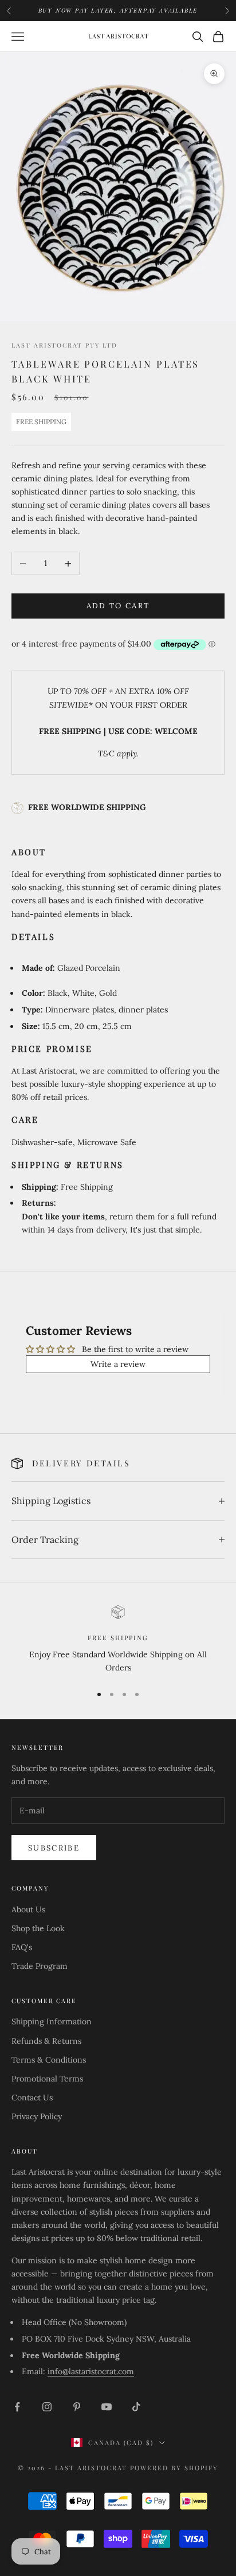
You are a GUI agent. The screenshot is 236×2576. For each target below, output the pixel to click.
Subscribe (54, 1848)
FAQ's (22, 1947)
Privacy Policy (37, 2116)
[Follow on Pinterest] (77, 2407)
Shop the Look (38, 1928)
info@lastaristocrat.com (91, 2371)
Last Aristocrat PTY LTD (64, 345)
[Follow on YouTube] (107, 2407)
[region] (118, 1640)
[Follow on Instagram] (47, 2407)
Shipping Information (52, 2021)
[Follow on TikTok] (136, 2407)
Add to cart (118, 606)
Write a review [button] (118, 1364)
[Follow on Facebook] (17, 2407)
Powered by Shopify (174, 2468)
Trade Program (40, 1966)
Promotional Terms (47, 2079)
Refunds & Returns (46, 2041)
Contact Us (32, 2098)
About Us (28, 1909)
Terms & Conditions (49, 2060)
